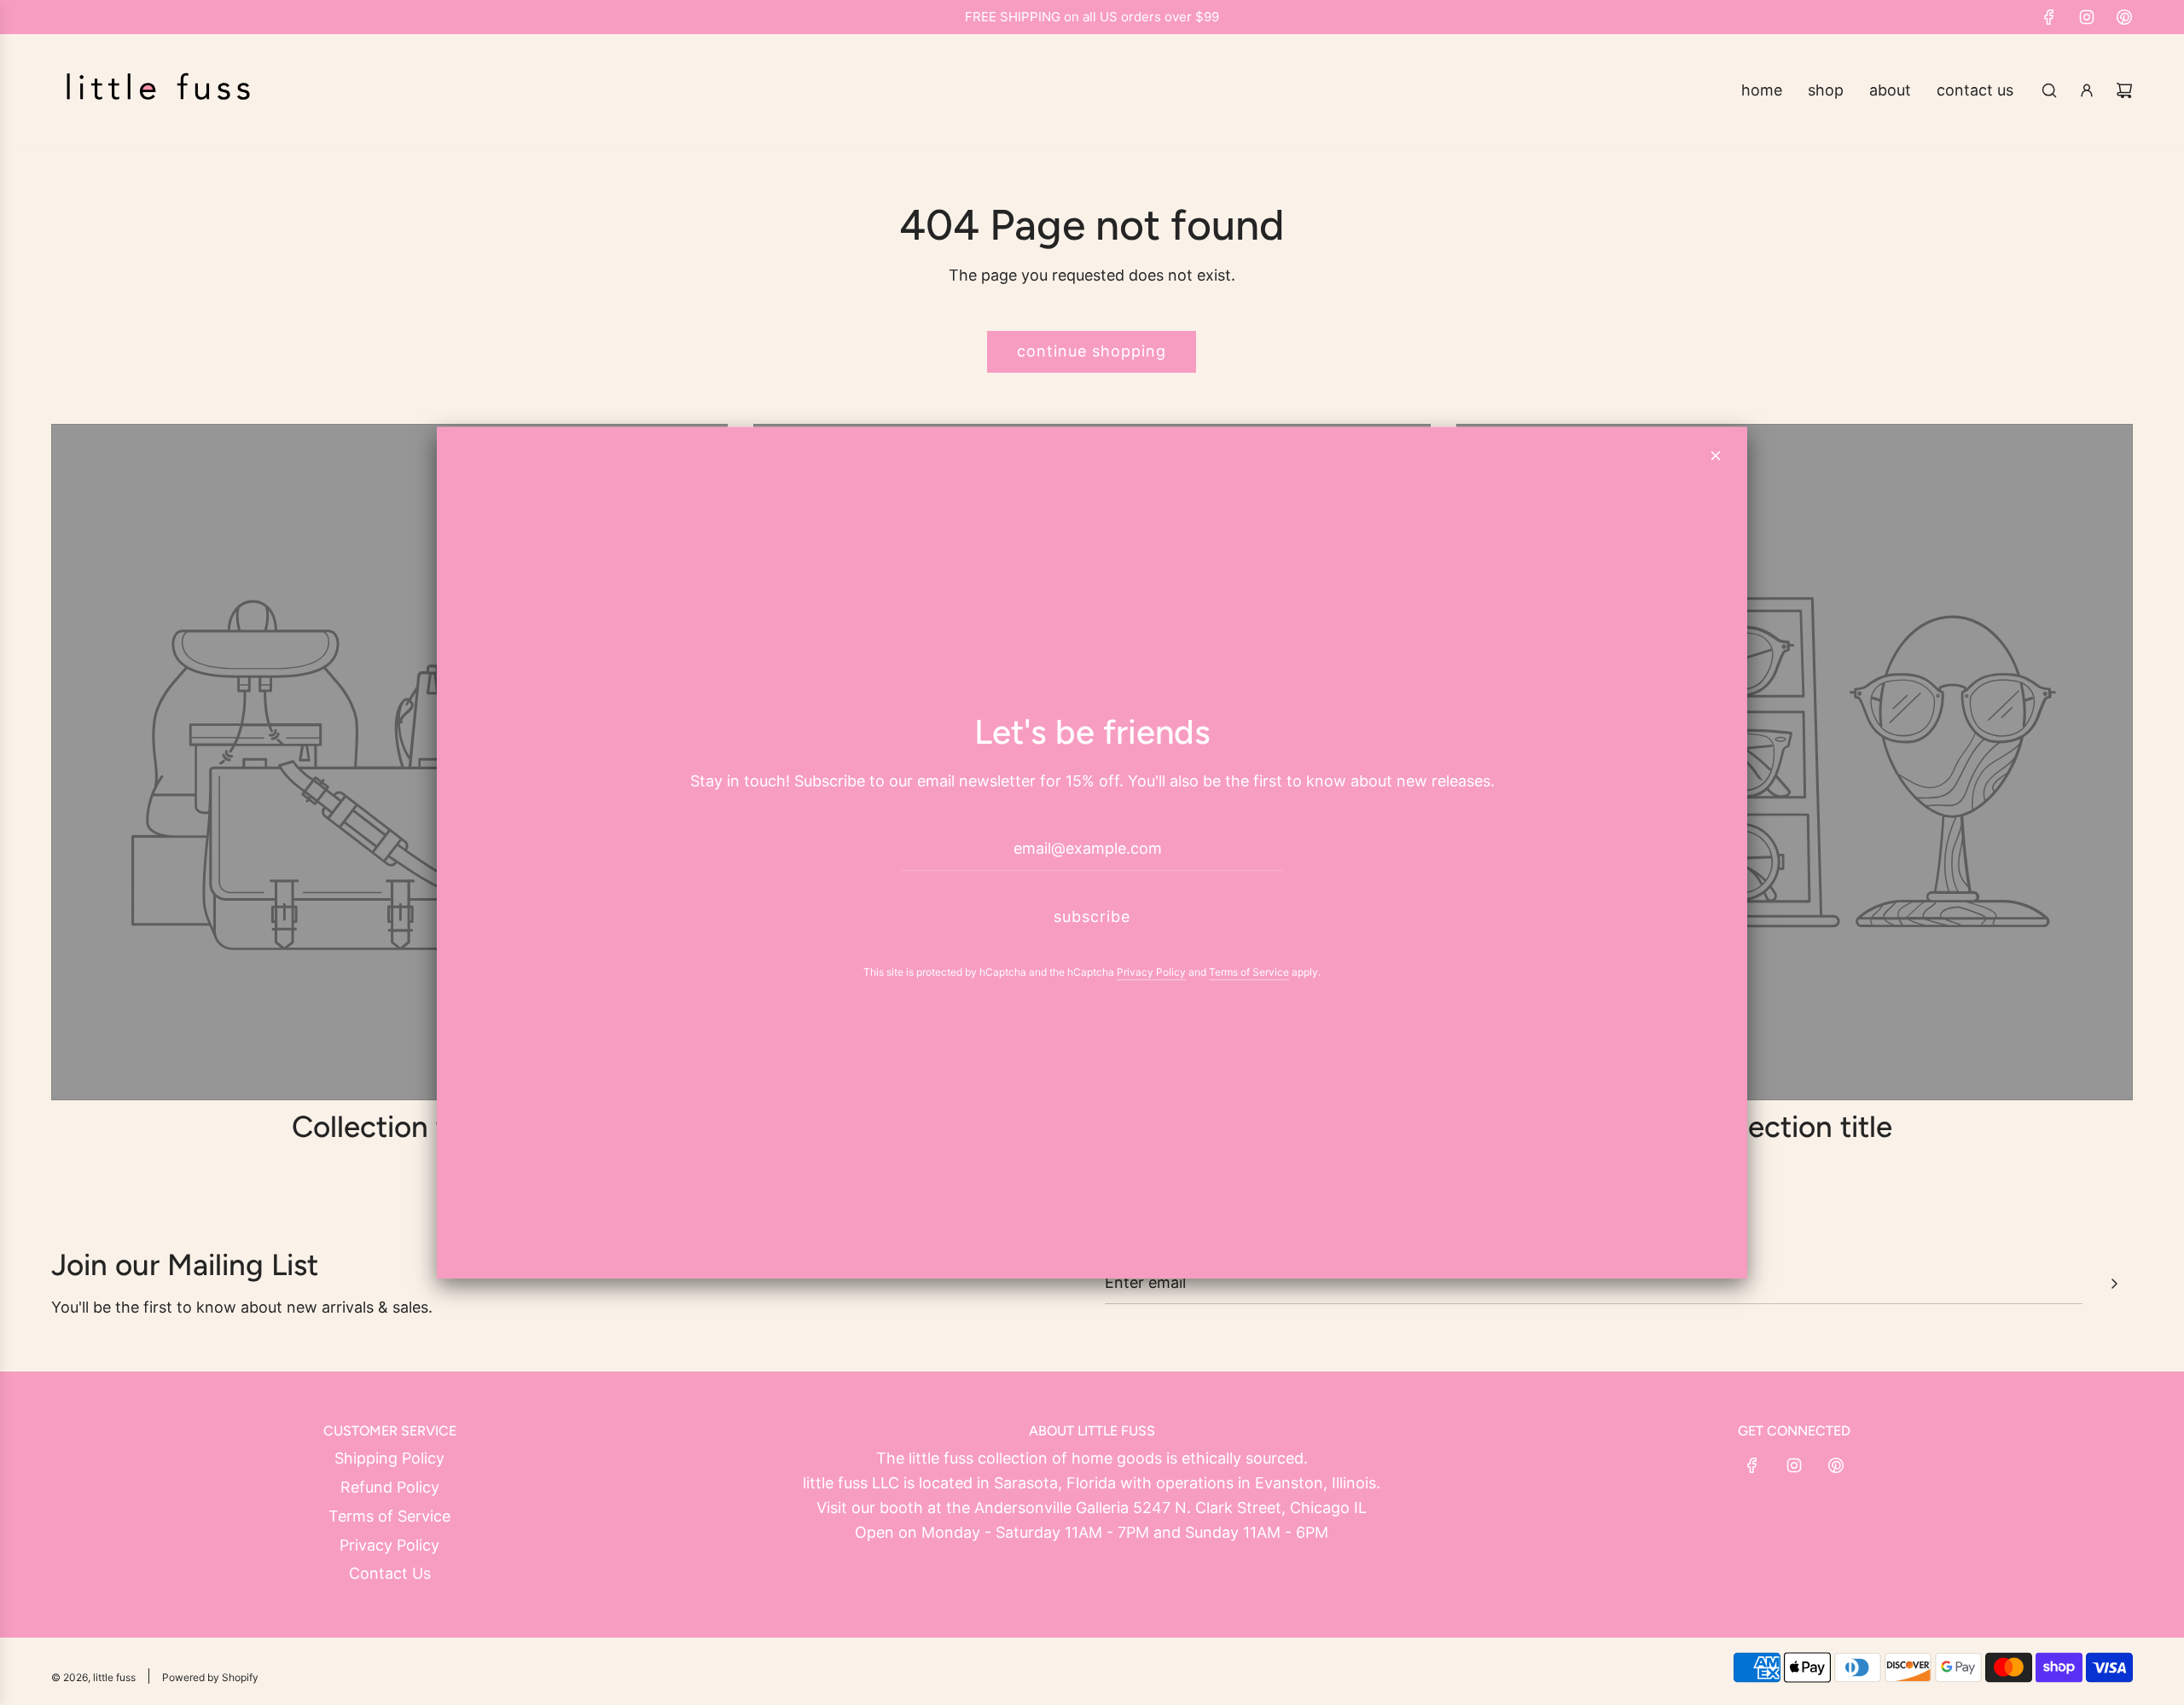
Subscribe (1092, 916)
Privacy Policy (1151, 972)
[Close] (1716, 455)
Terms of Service (1249, 972)
